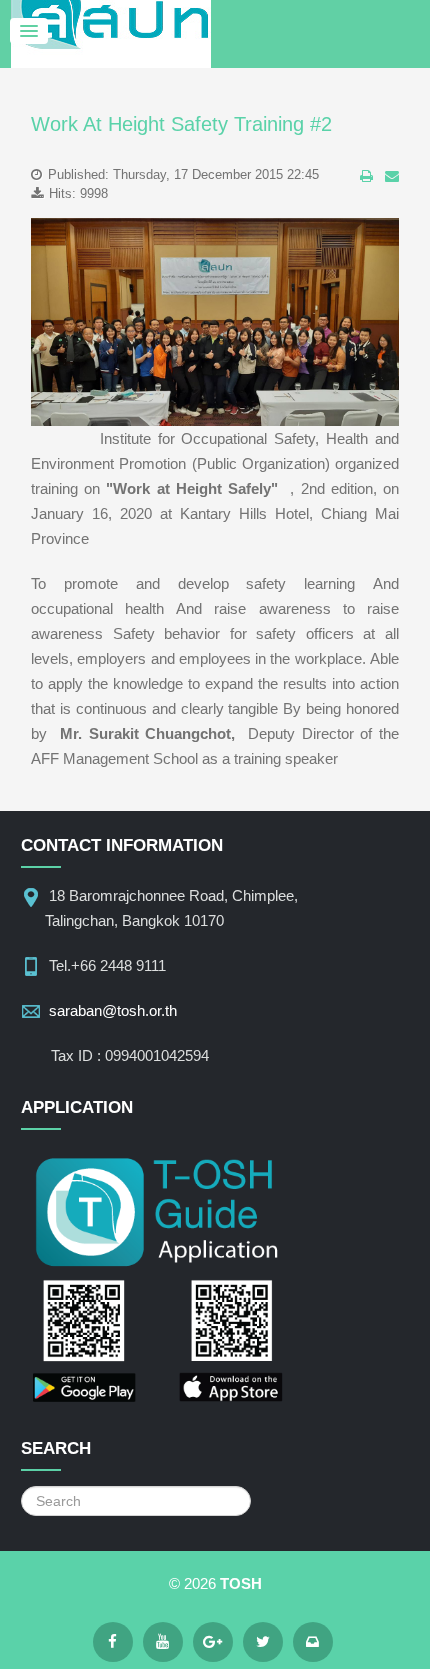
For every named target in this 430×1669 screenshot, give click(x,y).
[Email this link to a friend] (392, 176)
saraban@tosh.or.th (113, 1010)
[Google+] (213, 1642)
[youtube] (163, 1642)
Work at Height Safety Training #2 (181, 124)
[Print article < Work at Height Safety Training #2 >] (366, 176)
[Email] (313, 1642)
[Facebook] (113, 1642)
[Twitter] (263, 1642)
